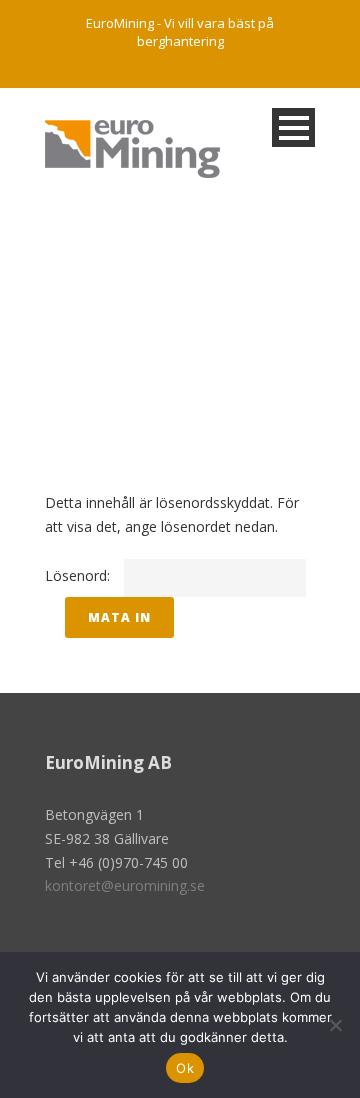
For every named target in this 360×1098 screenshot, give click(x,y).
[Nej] (335, 1025)
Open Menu (293, 127)
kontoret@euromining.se (125, 885)
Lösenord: (79, 575)
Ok (185, 1068)
